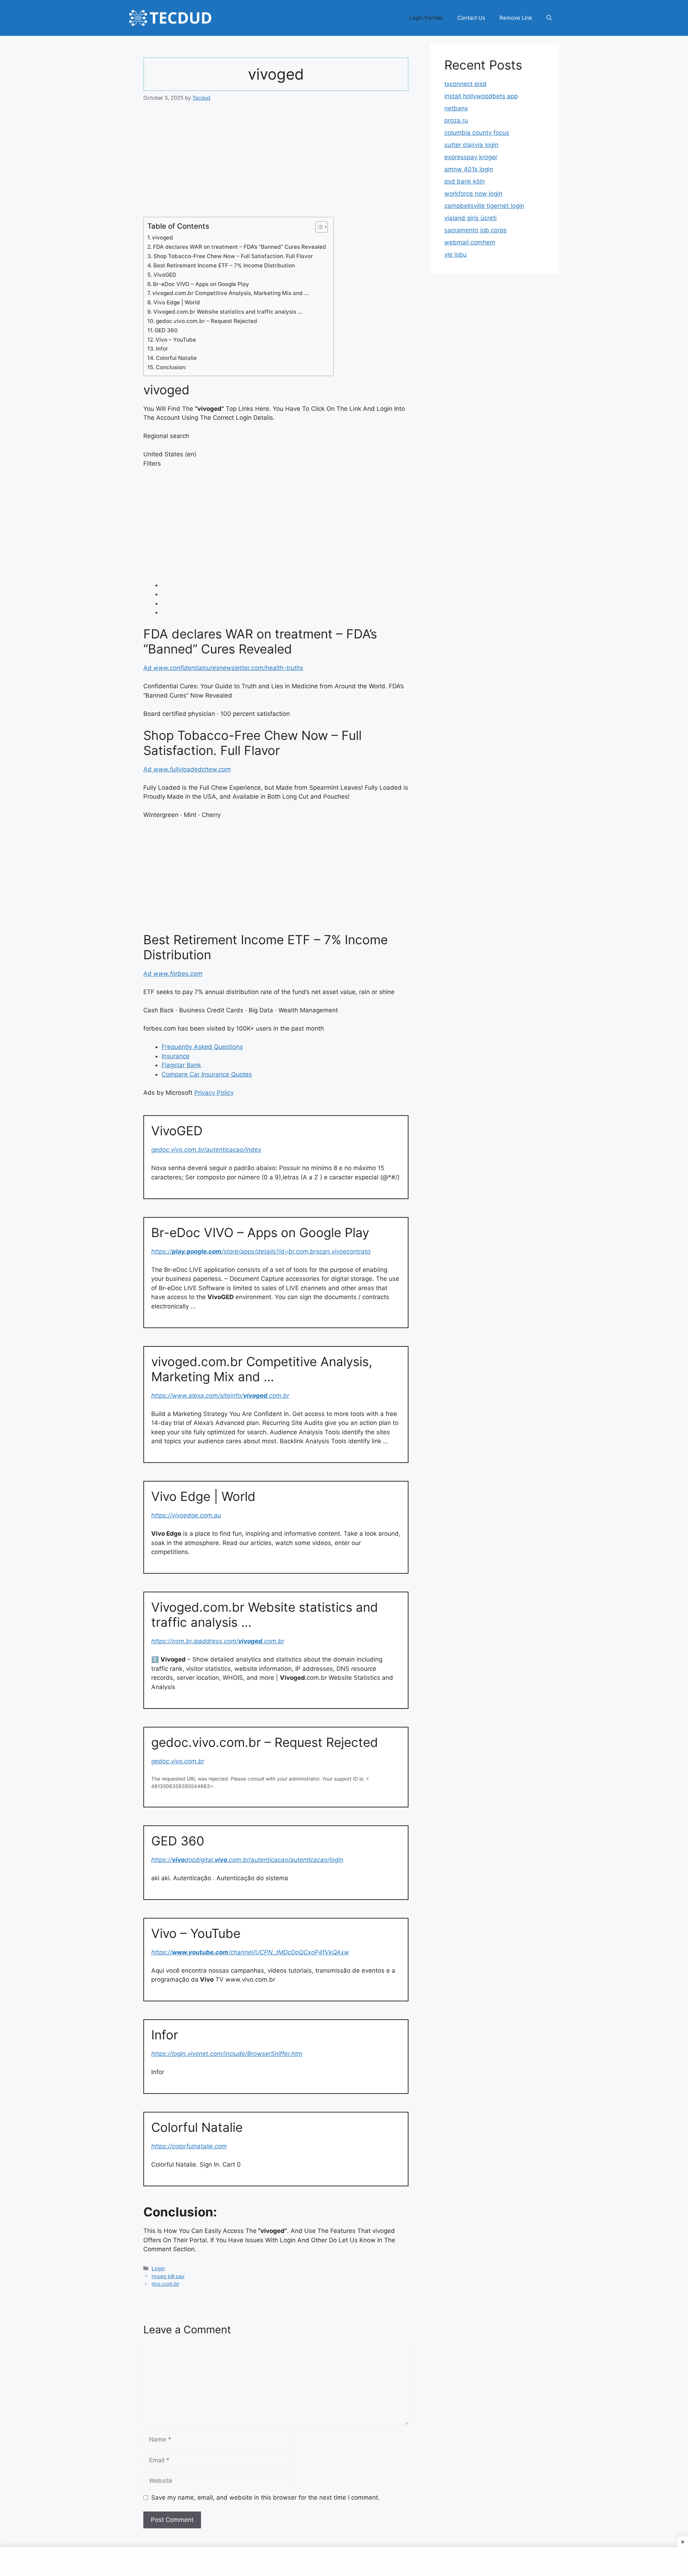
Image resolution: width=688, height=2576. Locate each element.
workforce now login (473, 194)
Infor (162, 349)
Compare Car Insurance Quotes (207, 1074)
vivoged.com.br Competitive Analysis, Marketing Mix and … (230, 293)
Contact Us (471, 18)
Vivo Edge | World (177, 302)
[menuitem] (285, 585)
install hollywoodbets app (481, 96)
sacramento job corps (476, 230)
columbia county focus (477, 133)
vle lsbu (455, 255)
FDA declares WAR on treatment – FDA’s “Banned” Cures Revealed (240, 247)
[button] (549, 18)
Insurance (176, 1056)
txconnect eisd (465, 84)
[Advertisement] (276, 164)
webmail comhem (470, 242)
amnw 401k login (469, 169)
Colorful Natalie (176, 358)
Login (158, 2268)
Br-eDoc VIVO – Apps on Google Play (201, 284)
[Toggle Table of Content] (318, 227)
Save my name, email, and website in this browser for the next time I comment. (266, 2497)
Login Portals (426, 18)
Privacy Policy (214, 1093)
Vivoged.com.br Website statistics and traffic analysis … (228, 312)
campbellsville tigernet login (484, 206)
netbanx (456, 108)
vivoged (163, 237)
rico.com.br (165, 2284)
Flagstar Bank (181, 1065)
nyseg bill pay (168, 2276)
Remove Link (516, 18)
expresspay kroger (471, 157)
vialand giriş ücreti (470, 218)
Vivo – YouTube (176, 340)
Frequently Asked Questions (202, 1047)
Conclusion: (171, 367)
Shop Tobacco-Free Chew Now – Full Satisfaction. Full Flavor (233, 256)
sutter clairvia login (471, 145)
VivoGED (165, 275)
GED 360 (166, 330)
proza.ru (456, 120)
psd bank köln (465, 181)
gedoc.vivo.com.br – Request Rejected (207, 321)
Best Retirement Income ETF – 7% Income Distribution (224, 265)
